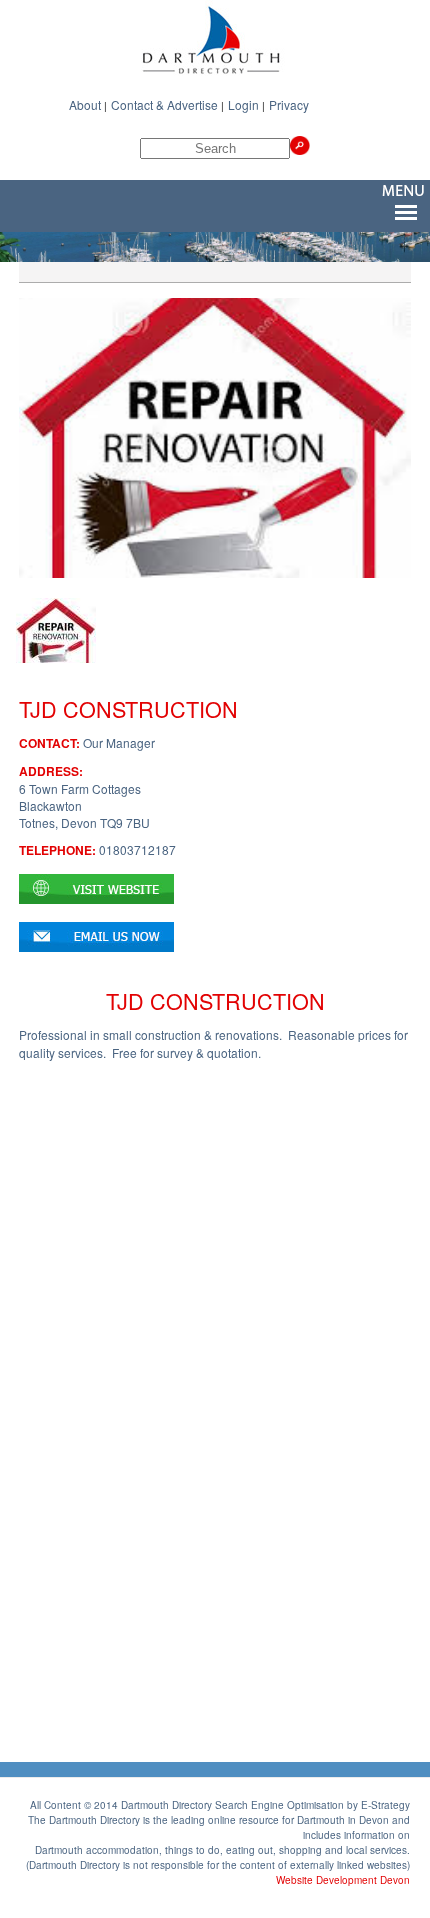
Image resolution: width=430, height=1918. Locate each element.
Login (243, 104)
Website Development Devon (343, 1880)
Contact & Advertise (164, 104)
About (85, 104)
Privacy (289, 104)
